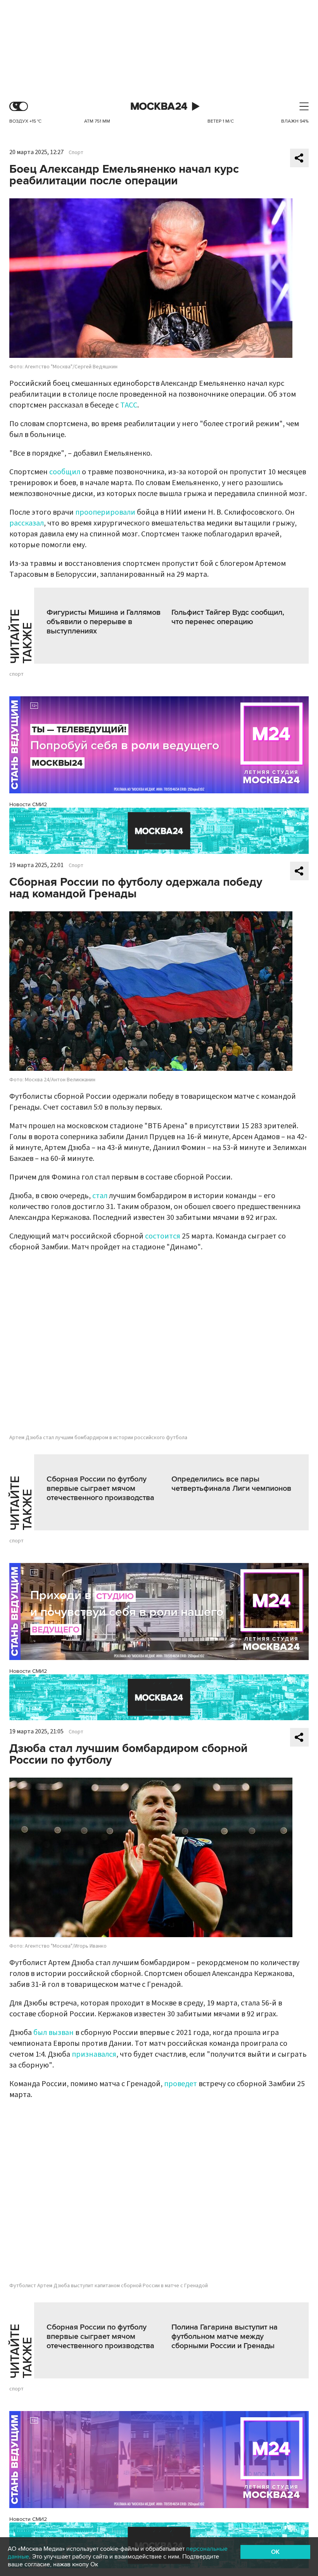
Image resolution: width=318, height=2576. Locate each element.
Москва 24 (159, 107)
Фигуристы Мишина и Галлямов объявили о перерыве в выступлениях (104, 622)
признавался (94, 2054)
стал (101, 1196)
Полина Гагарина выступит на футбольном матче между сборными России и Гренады (225, 2337)
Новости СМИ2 (28, 804)
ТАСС (129, 405)
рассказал (27, 523)
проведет (181, 2084)
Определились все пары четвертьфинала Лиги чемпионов (231, 1484)
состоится (163, 1236)
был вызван (54, 2033)
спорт (16, 674)
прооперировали (105, 512)
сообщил (65, 472)
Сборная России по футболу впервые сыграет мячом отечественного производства (100, 1488)
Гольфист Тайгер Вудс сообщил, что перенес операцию (228, 617)
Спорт (76, 153)
